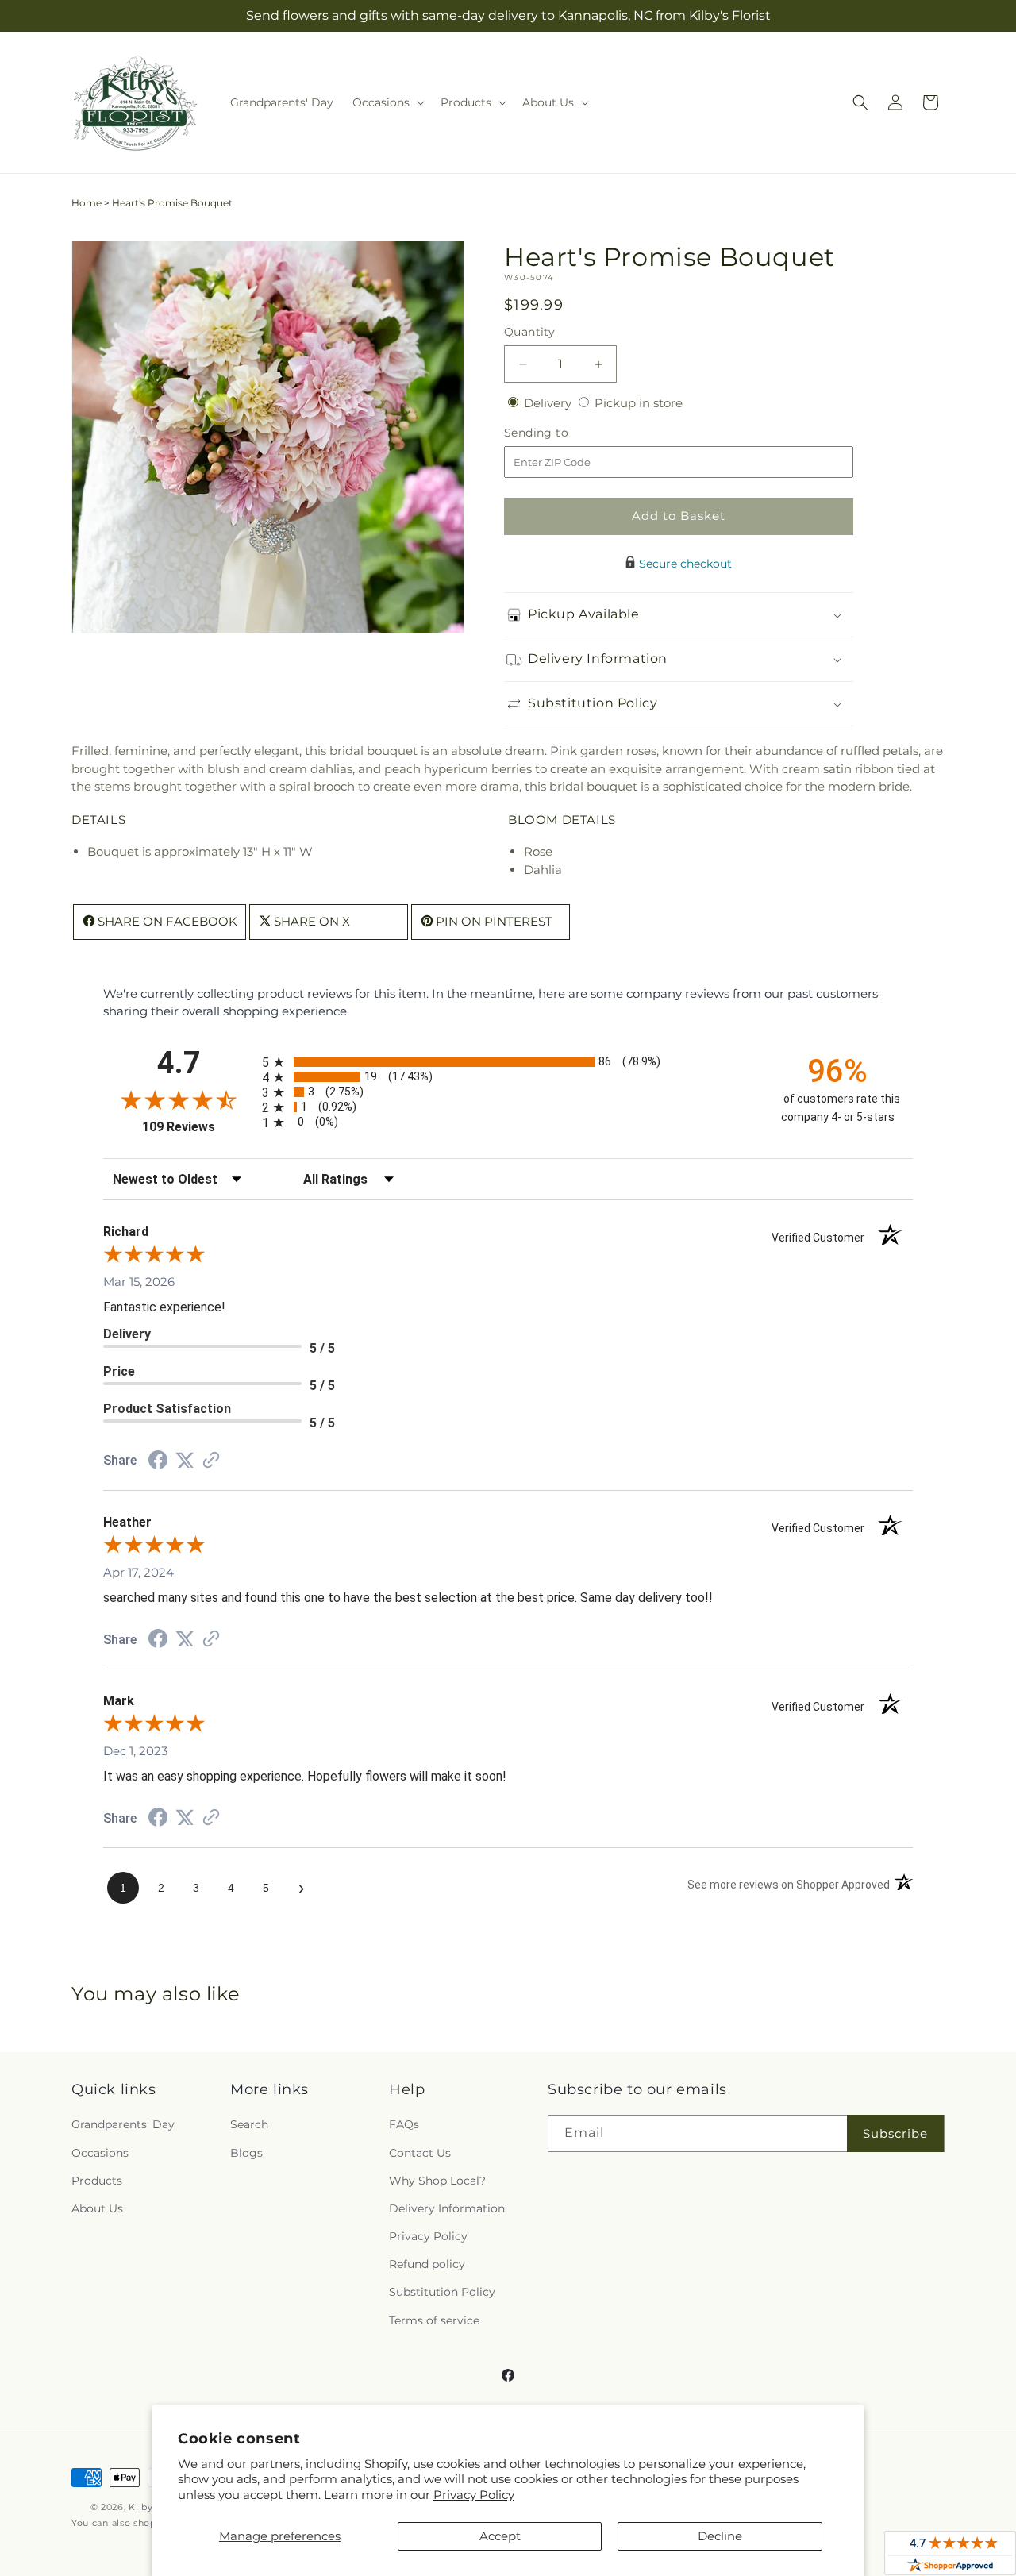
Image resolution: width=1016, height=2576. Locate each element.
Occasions (100, 2153)
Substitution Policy (442, 2292)
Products (97, 2181)
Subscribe (895, 2133)
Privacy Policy (474, 2495)
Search (249, 2124)
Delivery (549, 403)
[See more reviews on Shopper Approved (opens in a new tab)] (211, 1461)
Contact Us (420, 2153)
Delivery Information (447, 2208)
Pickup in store (639, 403)
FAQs (404, 2124)
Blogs (246, 2153)
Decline (720, 2536)
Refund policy (427, 2264)
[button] (387, 102)
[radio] (508, 1062)
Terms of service (434, 2320)
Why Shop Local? (437, 2181)
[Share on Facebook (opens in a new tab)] (158, 1462)
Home (87, 203)
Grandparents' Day (123, 2124)
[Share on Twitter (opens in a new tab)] (185, 1460)
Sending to (560, 433)
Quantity (529, 332)
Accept (500, 2536)
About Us (97, 2208)
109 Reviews (198, 1127)
